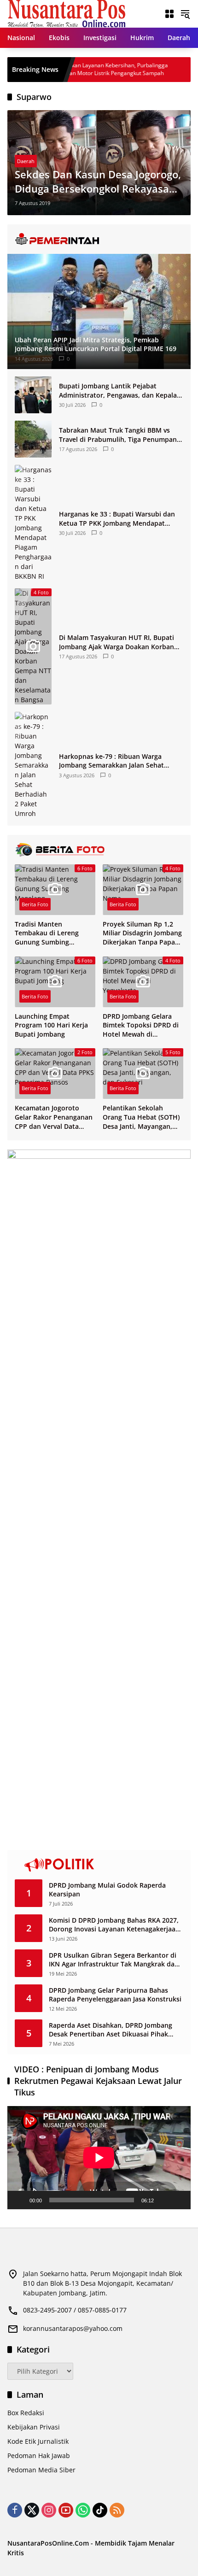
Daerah (26, 161)
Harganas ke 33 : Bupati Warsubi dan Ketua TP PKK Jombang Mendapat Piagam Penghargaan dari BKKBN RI (117, 519)
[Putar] (19, 2200)
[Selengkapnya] (99, 239)
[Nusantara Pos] (67, 13)
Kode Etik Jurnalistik (38, 2441)
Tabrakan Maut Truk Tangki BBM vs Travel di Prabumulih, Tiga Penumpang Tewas (120, 435)
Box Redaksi (26, 2413)
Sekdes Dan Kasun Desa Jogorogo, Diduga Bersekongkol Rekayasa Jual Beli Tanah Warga (98, 182)
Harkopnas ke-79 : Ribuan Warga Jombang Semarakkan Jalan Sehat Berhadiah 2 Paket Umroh (111, 761)
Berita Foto (35, 904)
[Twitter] (32, 2510)
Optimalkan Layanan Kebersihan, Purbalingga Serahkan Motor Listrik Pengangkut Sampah (76, 69)
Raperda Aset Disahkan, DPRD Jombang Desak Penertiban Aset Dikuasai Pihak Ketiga (111, 2030)
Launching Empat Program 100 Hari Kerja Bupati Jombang (51, 1025)
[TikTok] (100, 2510)
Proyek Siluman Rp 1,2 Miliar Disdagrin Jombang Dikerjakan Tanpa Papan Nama (142, 933)
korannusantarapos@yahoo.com (73, 2328)
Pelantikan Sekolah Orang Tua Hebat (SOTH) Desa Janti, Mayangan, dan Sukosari (141, 1117)
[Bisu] (164, 2200)
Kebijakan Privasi (34, 2427)
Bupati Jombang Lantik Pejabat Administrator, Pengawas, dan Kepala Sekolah (118, 390)
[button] (185, 14)
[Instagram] (49, 2510)
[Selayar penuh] (179, 2200)
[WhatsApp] (83, 2510)
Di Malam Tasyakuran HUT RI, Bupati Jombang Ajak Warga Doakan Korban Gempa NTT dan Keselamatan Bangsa (117, 642)
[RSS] (117, 2510)
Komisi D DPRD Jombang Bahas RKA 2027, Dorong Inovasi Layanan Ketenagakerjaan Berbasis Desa (114, 1925)
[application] (99, 2158)
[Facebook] (15, 2510)
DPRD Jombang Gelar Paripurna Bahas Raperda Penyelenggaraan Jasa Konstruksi (115, 1995)
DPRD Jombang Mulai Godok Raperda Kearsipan (107, 1890)
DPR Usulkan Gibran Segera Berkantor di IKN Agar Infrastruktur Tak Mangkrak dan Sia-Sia (114, 1960)
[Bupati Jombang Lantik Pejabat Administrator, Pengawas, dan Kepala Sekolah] (33, 395)
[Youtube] (66, 2510)
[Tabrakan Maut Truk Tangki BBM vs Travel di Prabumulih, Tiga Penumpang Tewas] (33, 439)
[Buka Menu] (169, 14)
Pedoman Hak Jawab (39, 2456)
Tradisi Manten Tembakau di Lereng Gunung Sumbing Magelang (47, 933)
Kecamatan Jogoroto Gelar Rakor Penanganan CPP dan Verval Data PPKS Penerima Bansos (54, 1117)
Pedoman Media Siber (41, 2470)
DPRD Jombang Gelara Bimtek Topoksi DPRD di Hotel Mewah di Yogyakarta (141, 1025)
